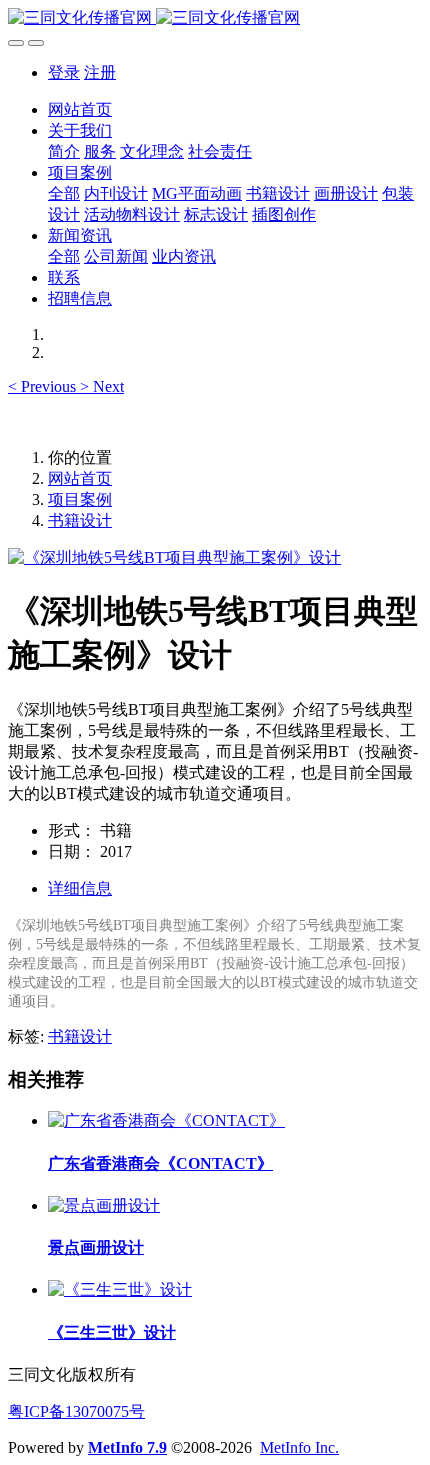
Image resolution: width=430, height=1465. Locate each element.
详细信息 (80, 888)
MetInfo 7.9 (127, 1447)
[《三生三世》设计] (120, 1289)
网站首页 (80, 109)
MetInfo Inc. (299, 1447)
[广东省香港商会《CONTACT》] (166, 1120)
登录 (64, 72)
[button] (44, 386)
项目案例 (80, 499)
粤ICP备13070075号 (76, 1411)
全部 (64, 193)
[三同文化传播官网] (215, 18)
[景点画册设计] (104, 1205)
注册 (100, 72)
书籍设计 (80, 520)
